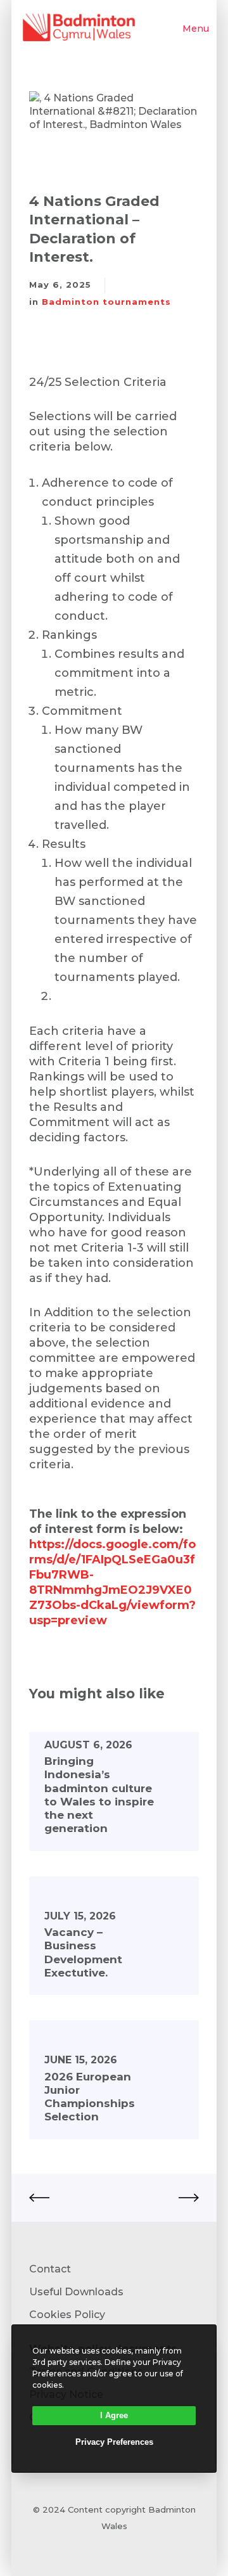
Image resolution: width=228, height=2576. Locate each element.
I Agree (114, 2415)
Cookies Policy (67, 2315)
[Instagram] (121, 2548)
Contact (50, 2269)
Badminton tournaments (106, 302)
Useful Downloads (76, 2292)
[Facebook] (107, 2548)
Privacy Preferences (114, 2442)
